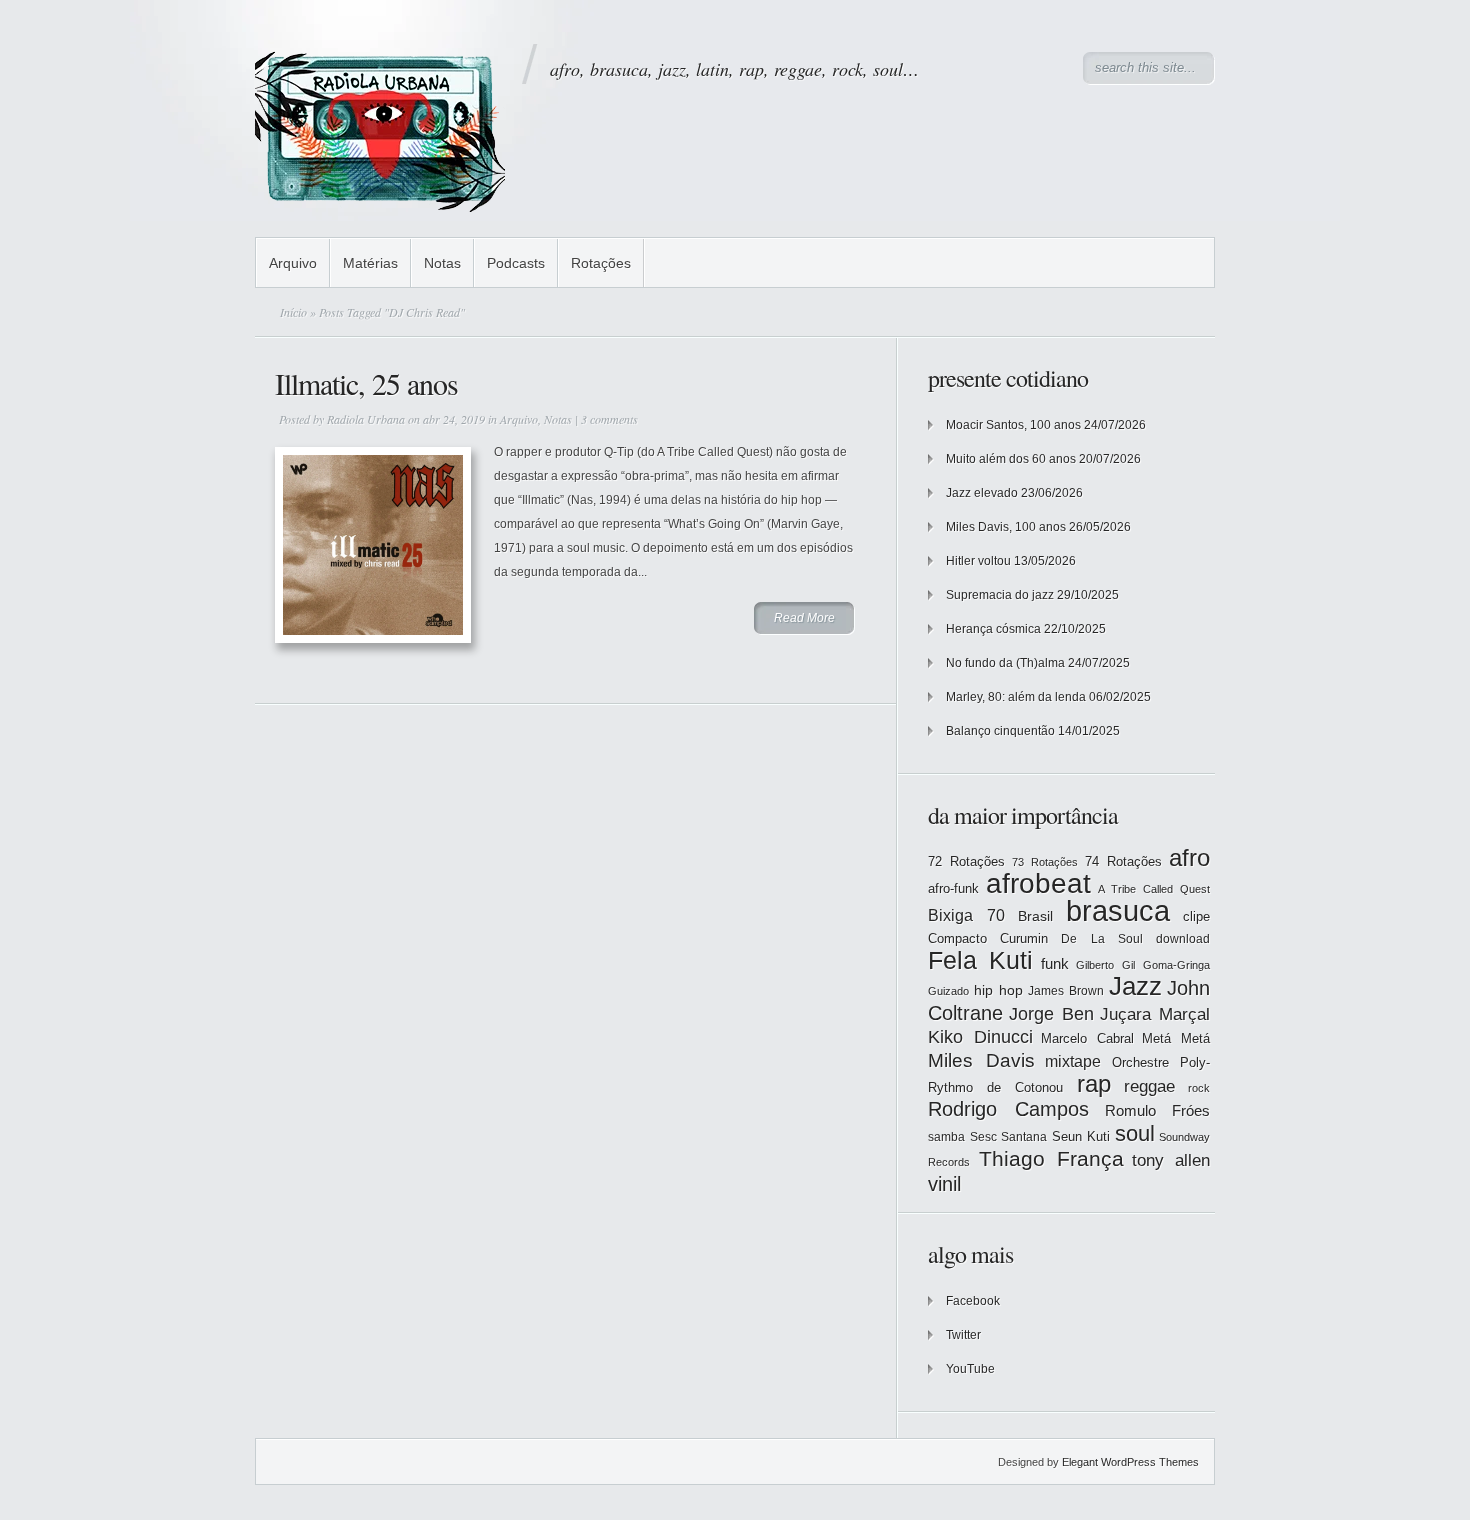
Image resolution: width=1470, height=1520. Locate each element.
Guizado (948, 991)
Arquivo (293, 263)
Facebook (973, 1301)
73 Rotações (1045, 862)
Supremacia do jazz (1000, 595)
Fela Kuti (980, 960)
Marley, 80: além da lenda (1016, 697)
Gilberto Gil (1105, 965)
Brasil (1035, 916)
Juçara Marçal (1155, 1014)
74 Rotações (1123, 861)
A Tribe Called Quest (1154, 889)
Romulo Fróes (1157, 1111)
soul (1135, 1133)
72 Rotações (966, 861)
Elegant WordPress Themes (1130, 1462)
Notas (442, 263)
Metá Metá (1176, 1038)
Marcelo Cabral (1087, 1038)
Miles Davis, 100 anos (1006, 527)
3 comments (609, 419)
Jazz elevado (982, 493)
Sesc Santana (1009, 1137)
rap (1094, 1084)
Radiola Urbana (366, 419)
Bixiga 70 (966, 915)
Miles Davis (981, 1060)
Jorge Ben (1051, 1014)
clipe (1196, 916)
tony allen (1171, 1160)
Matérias (370, 263)
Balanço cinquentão (1000, 731)
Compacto (957, 938)
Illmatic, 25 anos (366, 383)
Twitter (963, 1335)
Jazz (1135, 986)
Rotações (601, 263)
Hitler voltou (978, 561)
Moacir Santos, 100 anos (1013, 425)
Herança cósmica (993, 629)
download (1183, 939)
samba (946, 1137)
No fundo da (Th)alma (1005, 663)
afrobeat (1038, 883)
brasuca (1118, 910)
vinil (944, 1183)
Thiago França (1051, 1158)
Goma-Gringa (1176, 965)
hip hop (998, 990)
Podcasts (516, 263)
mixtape (1073, 1061)
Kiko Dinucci (980, 1037)
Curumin (1024, 938)
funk (1055, 964)
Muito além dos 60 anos (1011, 459)
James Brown (1066, 991)
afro (1189, 857)
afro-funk (953, 888)
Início (293, 312)
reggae (1149, 1086)
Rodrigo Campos (1008, 1109)
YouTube (970, 1369)
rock (1199, 1088)
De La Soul (1101, 939)
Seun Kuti (1081, 1136)
